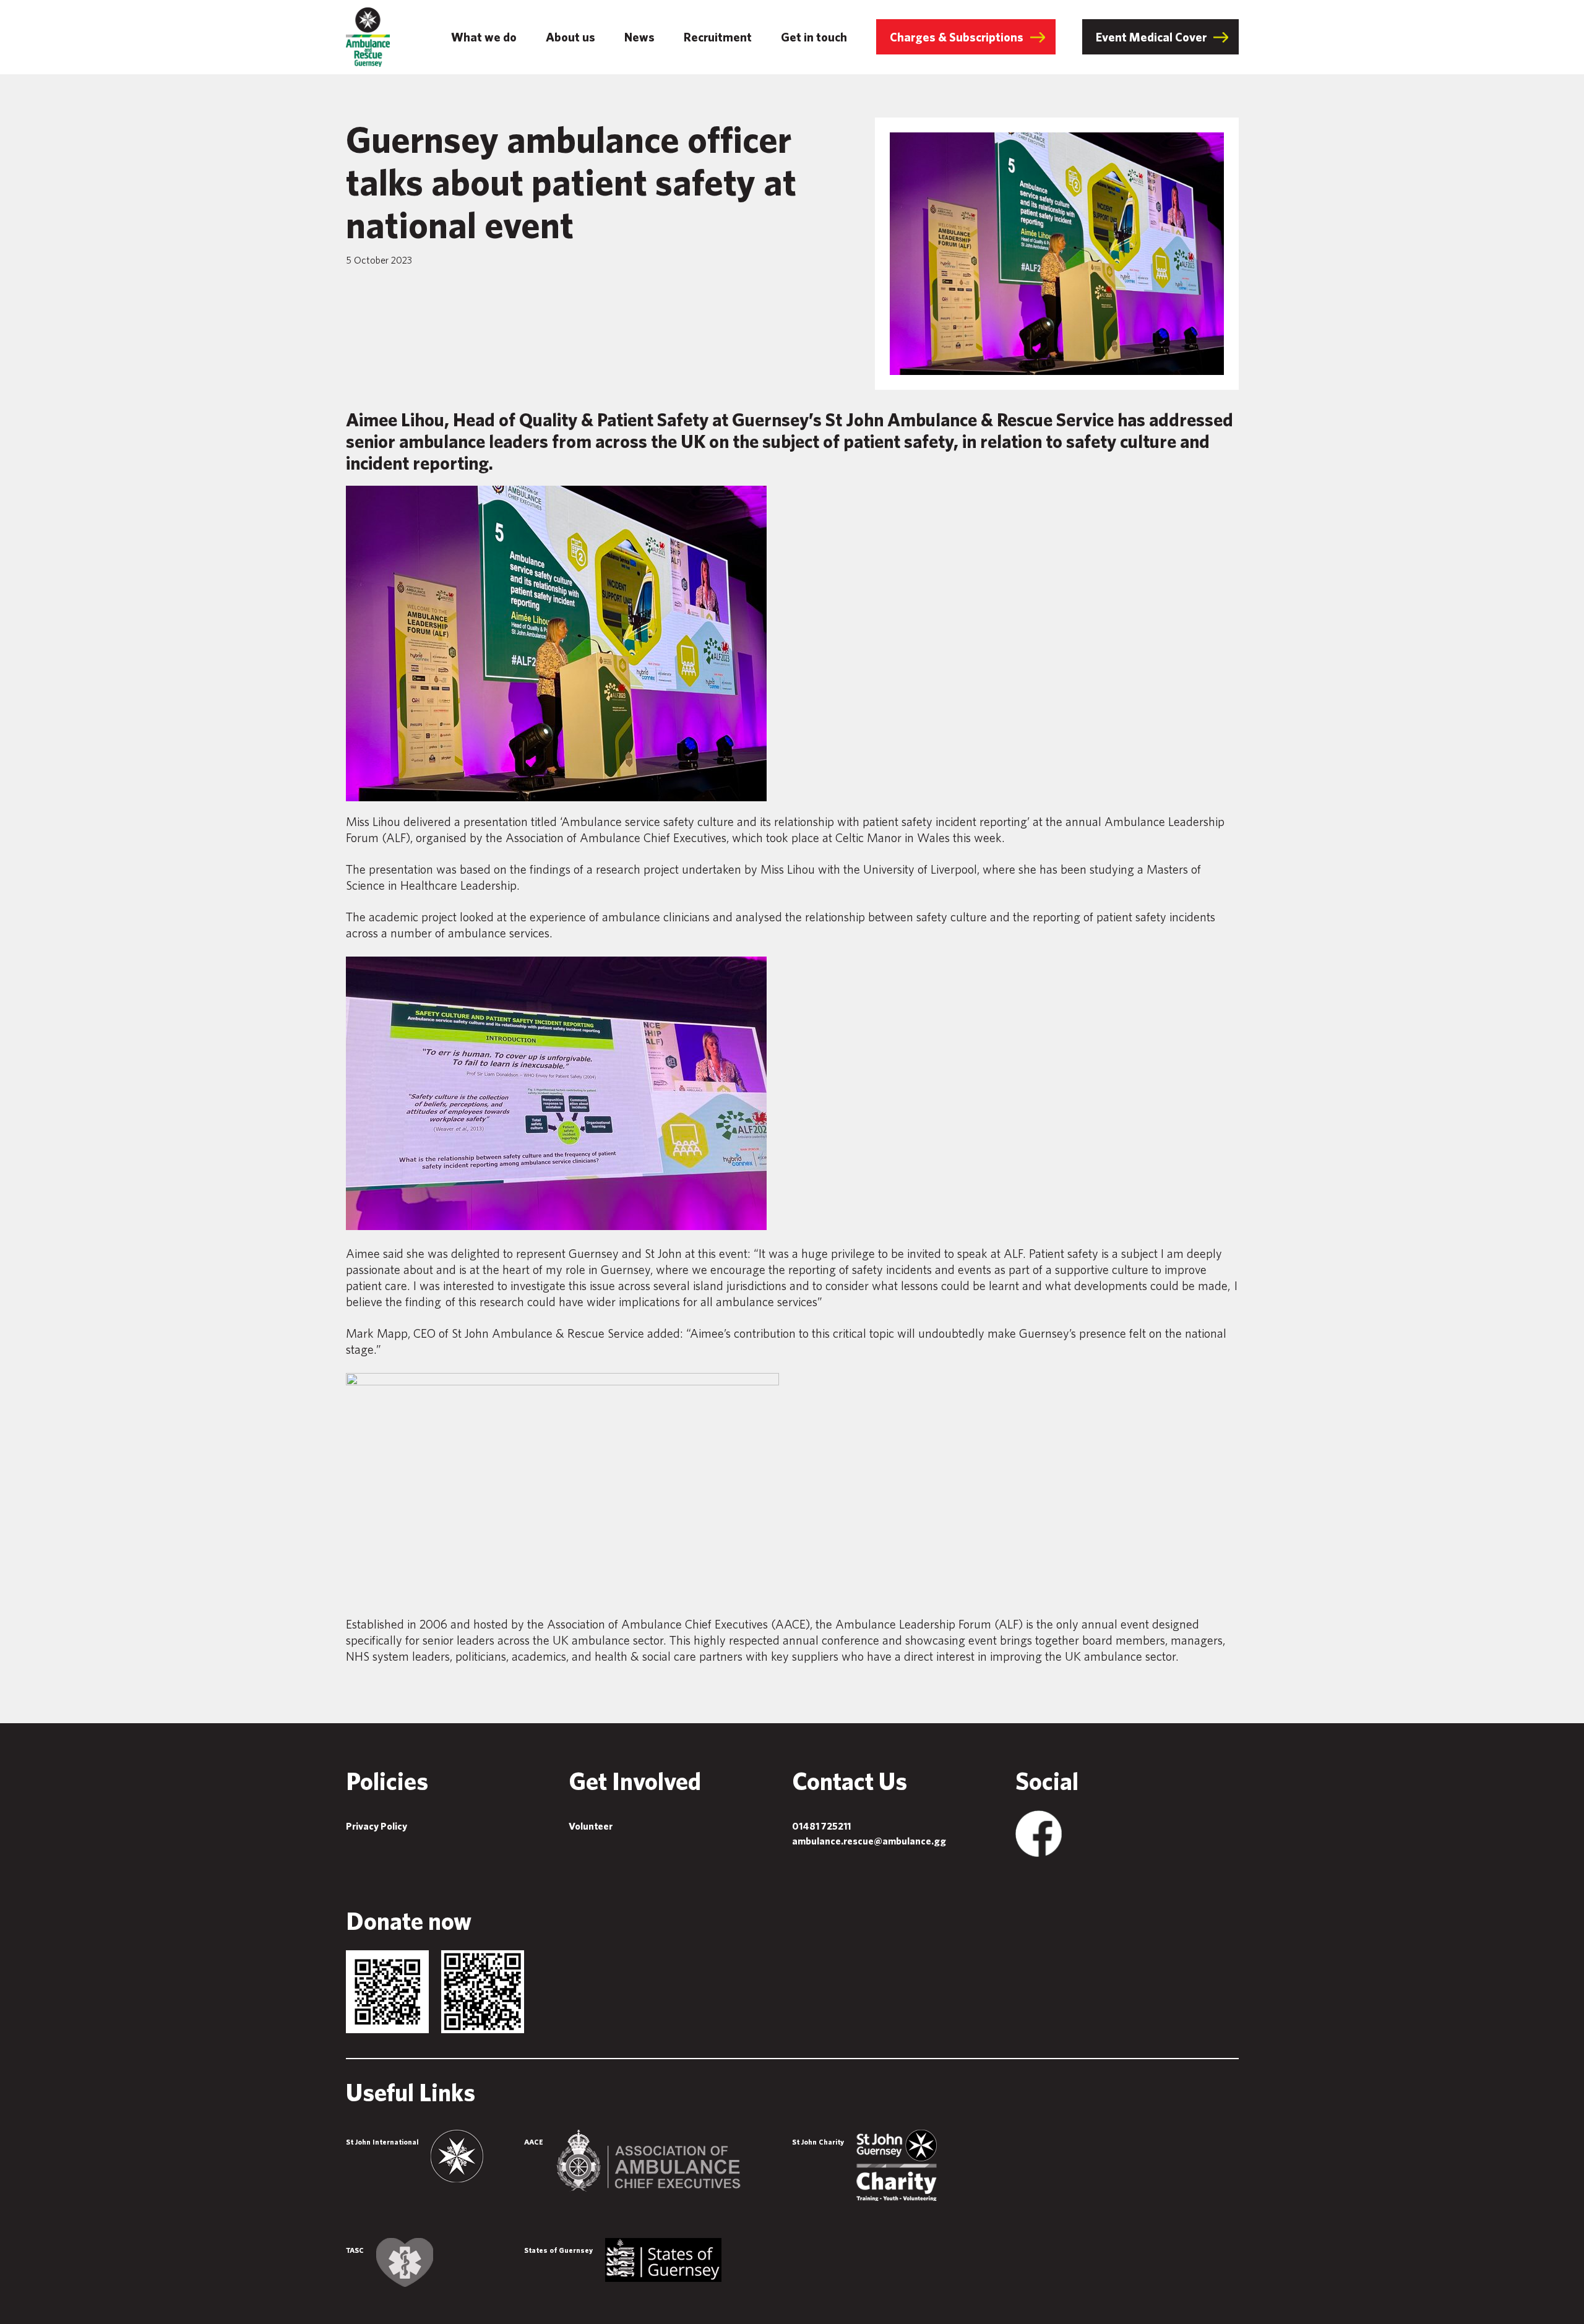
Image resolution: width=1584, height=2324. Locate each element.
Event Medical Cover (1151, 37)
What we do (484, 37)
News (639, 37)
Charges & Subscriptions (957, 37)
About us (570, 37)
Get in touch (814, 37)
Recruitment (718, 37)
